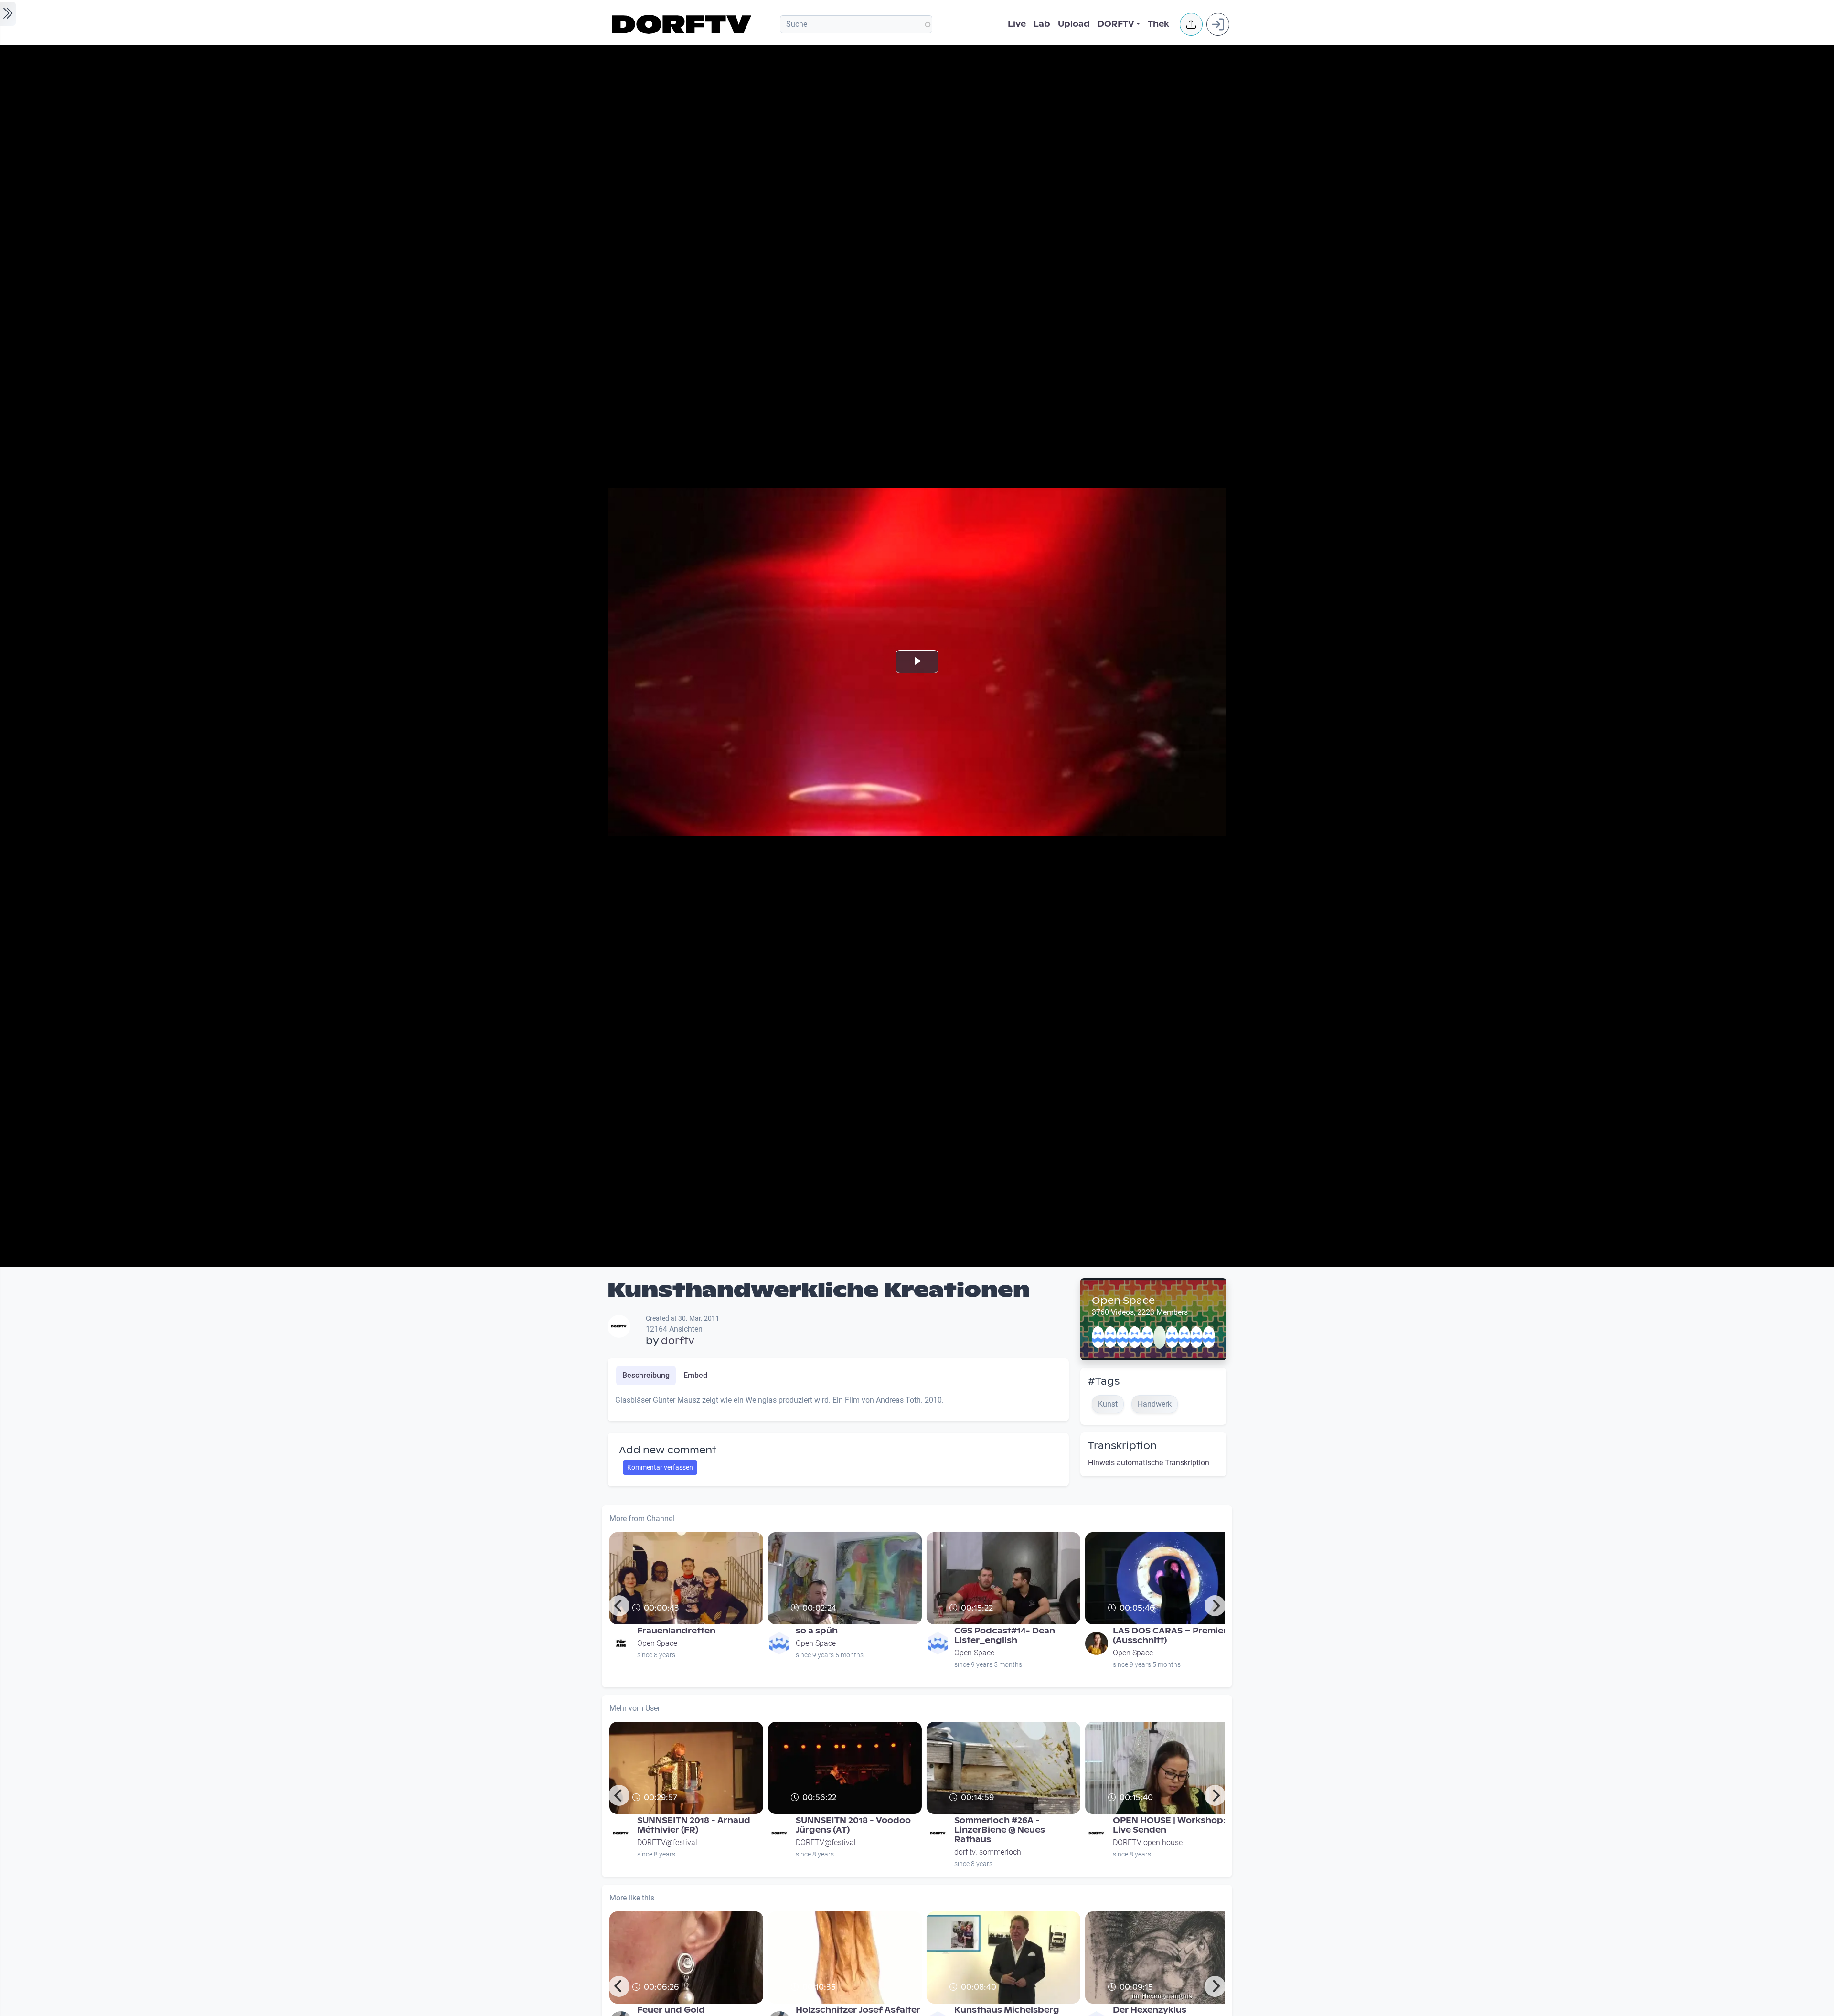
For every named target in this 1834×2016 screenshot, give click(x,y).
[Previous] (619, 1606)
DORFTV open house (1148, 1842)
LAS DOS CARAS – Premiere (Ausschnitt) (1173, 1636)
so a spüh (817, 1631)
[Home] (683, 24)
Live (1017, 24)
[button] (1191, 24)
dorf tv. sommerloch (988, 1852)
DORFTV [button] (1116, 24)
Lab (1042, 24)
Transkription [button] (1122, 1446)
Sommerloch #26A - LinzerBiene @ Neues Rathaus (1000, 1830)
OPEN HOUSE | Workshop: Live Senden (1169, 1825)
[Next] (1215, 1606)
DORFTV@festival (667, 1842)
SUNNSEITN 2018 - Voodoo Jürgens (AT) (853, 1825)
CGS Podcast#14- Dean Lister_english (1005, 1636)
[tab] (646, 1376)
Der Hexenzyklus (1150, 2010)
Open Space (1123, 1301)
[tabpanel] (838, 1404)
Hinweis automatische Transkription (1149, 1463)
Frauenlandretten (676, 1631)
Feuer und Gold (671, 2010)
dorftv (678, 1341)
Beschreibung (646, 1375)
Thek (1158, 24)
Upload (1074, 24)
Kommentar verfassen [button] (660, 1467)
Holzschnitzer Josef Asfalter (858, 2010)
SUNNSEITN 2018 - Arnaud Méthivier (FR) (694, 1825)
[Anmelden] (1218, 24)
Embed (695, 1375)
